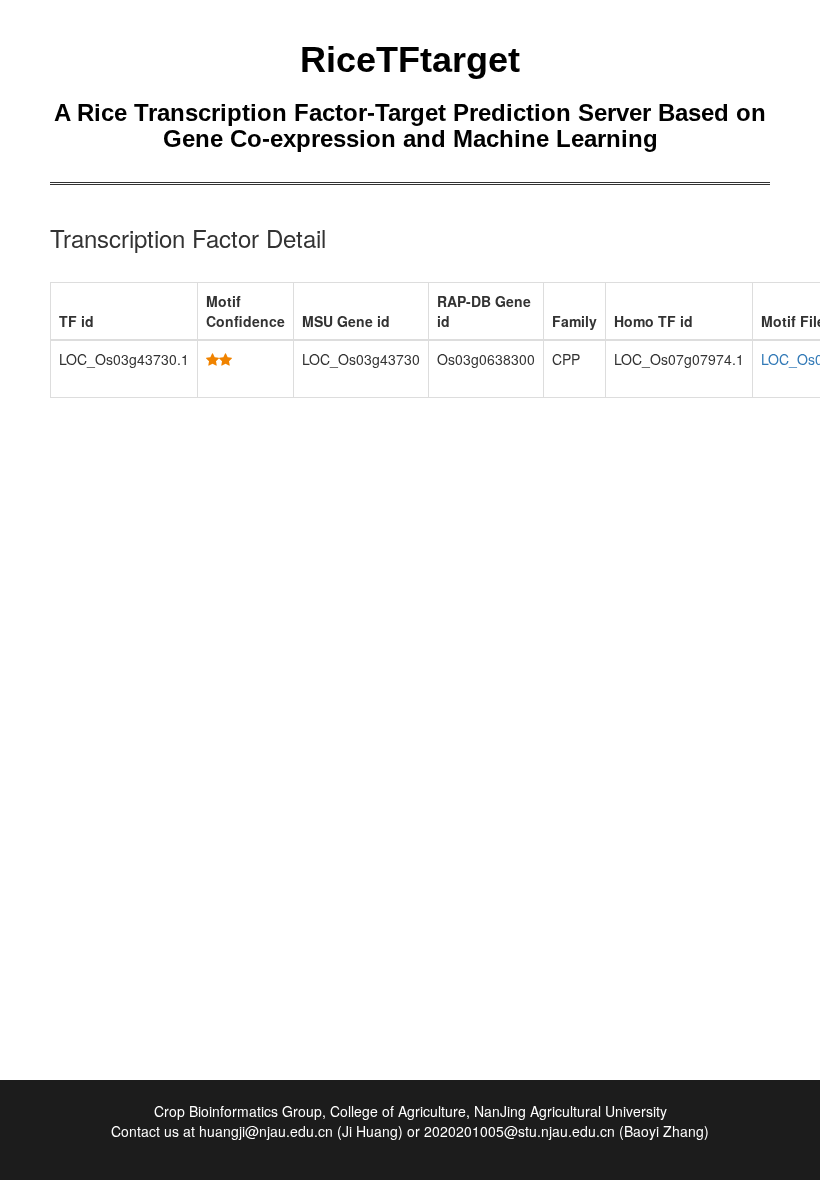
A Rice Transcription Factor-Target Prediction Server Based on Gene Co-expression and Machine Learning (410, 125)
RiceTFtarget (410, 59)
